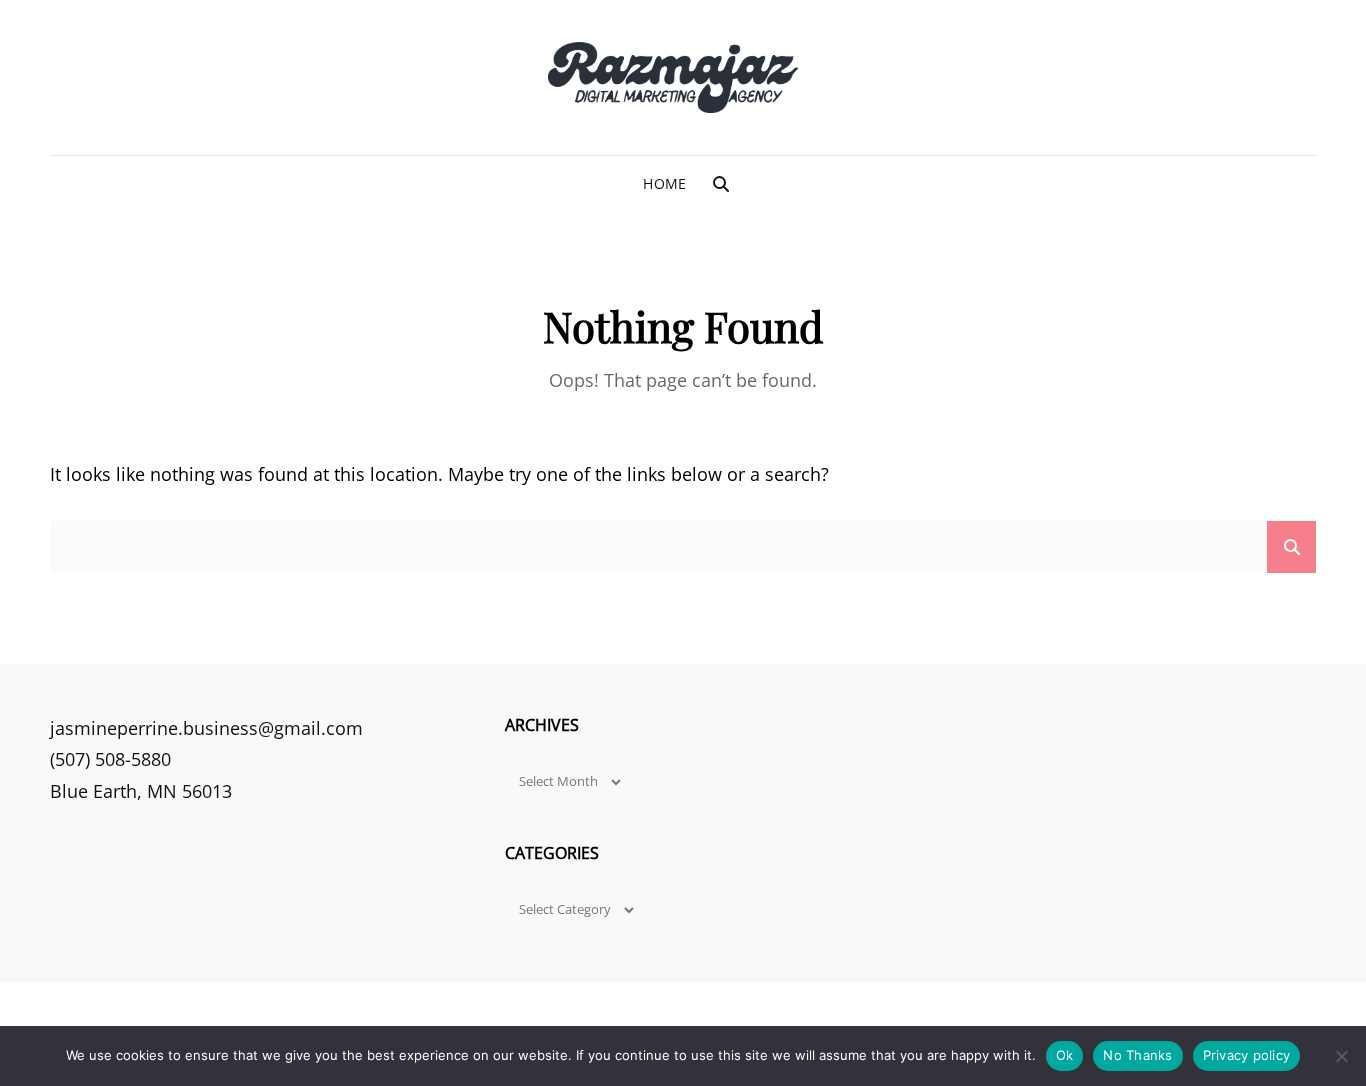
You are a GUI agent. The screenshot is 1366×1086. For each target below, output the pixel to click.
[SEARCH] (721, 184)
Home (664, 183)
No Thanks (1137, 1055)
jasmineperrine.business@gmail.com (206, 728)
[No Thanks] (1341, 1056)
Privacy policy (1247, 1055)
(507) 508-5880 (110, 759)
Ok (1065, 1055)
